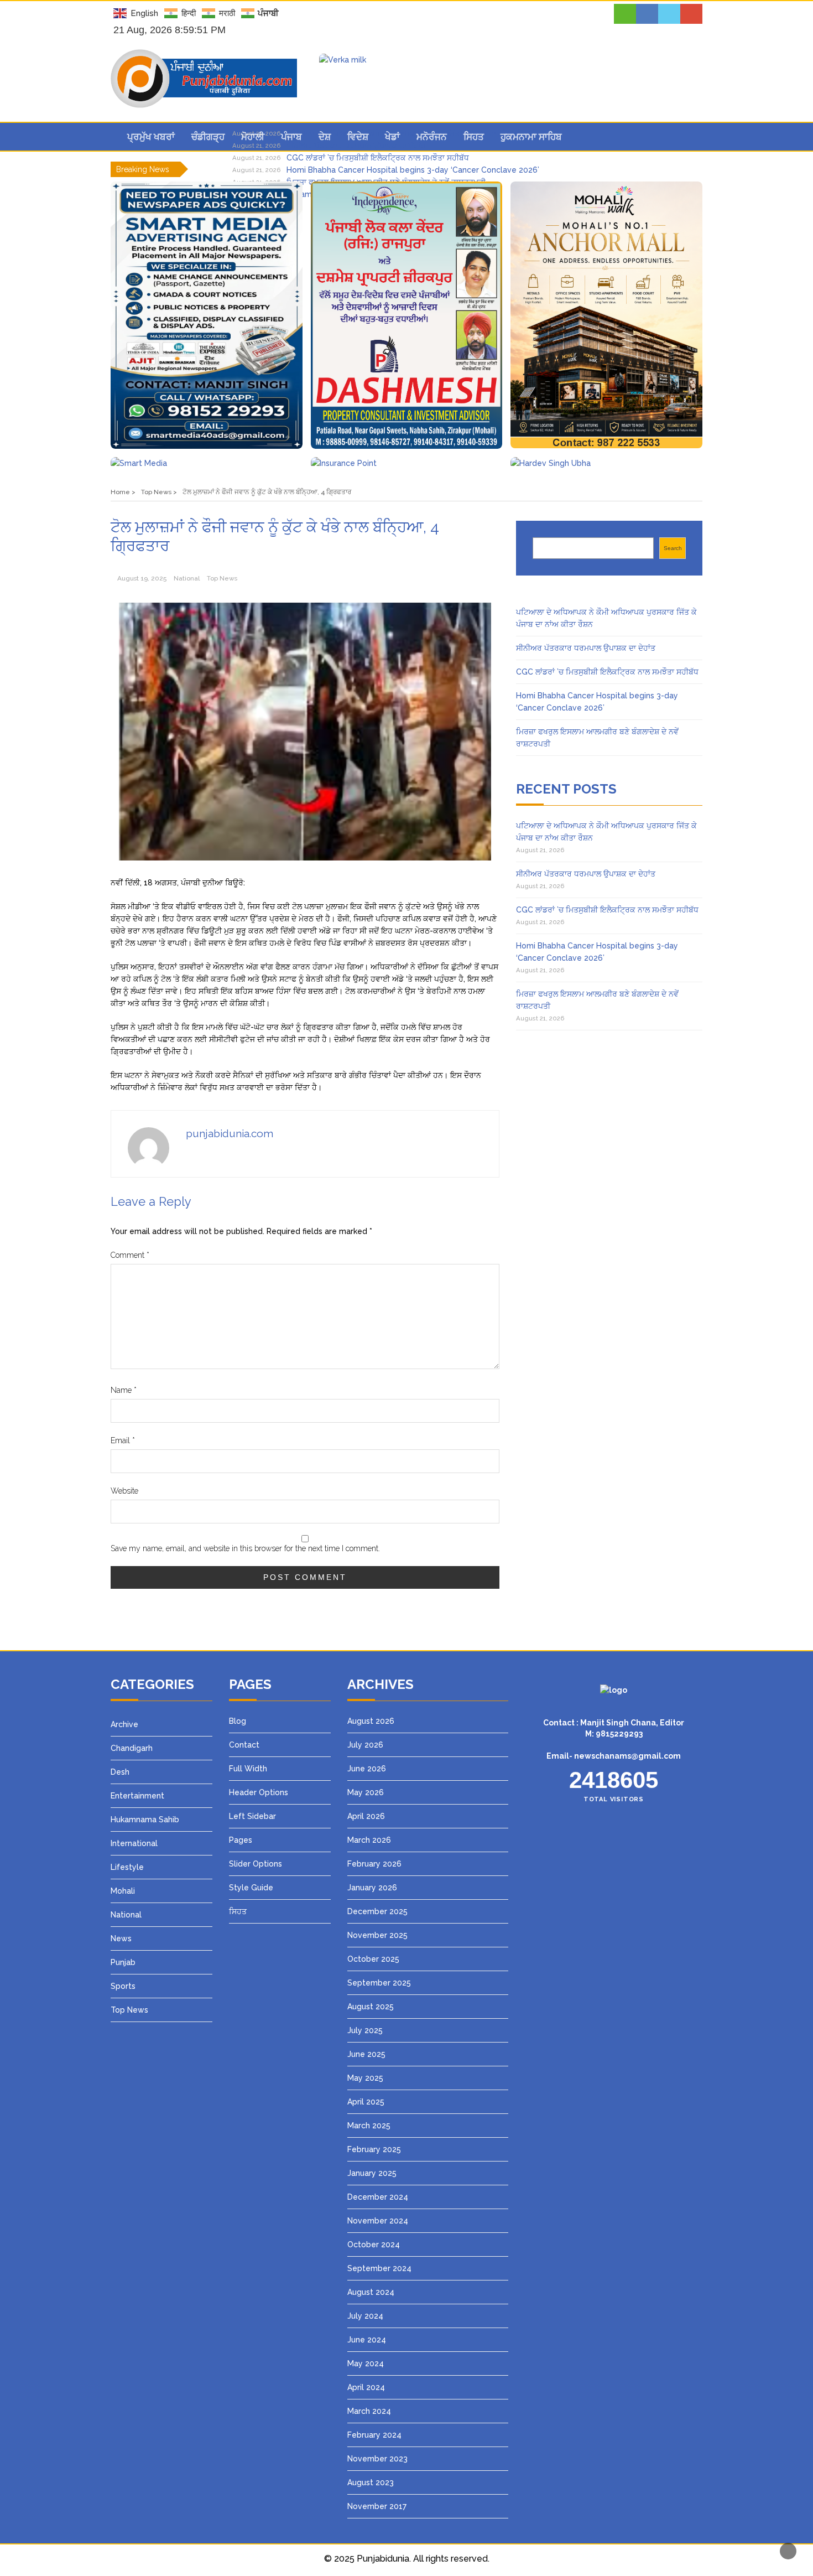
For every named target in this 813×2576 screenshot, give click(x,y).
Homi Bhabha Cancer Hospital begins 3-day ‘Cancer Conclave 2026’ (413, 170)
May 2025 (365, 2078)
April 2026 (366, 1816)
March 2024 (369, 2411)
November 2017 (377, 2506)
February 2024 (374, 2435)
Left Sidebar (252, 1816)
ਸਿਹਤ (474, 137)
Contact (244, 1745)
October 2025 (373, 1959)
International (134, 1843)
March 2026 (369, 1840)
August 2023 (371, 2482)
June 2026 (367, 1769)
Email (123, 1440)
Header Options (259, 1792)
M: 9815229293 (614, 1734)
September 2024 (379, 2268)
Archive (124, 1724)
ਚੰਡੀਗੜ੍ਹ (208, 137)
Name (124, 1390)
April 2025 (366, 2102)
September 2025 (379, 1983)
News (121, 1939)
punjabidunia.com (230, 1133)
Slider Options (256, 1864)
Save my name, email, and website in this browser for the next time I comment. (245, 1548)
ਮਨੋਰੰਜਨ (432, 137)
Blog (238, 1721)
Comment (130, 1255)
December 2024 (378, 2197)
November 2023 (377, 2459)
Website (124, 1491)
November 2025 (377, 1935)
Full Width (248, 1769)
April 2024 (366, 2387)
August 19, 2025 (142, 578)
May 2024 (366, 2364)
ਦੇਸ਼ (325, 137)
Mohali (123, 1891)
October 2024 (374, 2245)
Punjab (123, 1962)
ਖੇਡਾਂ (392, 137)
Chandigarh (132, 1748)
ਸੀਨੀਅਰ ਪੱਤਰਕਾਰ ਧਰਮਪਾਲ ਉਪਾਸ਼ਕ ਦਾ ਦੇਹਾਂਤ (586, 648)
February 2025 (374, 2149)
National (187, 578)
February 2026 (374, 1864)
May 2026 (366, 1792)
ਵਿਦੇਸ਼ (358, 137)
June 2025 (366, 2054)
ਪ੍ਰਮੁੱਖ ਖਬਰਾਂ (151, 137)
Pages (241, 1840)
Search (673, 548)
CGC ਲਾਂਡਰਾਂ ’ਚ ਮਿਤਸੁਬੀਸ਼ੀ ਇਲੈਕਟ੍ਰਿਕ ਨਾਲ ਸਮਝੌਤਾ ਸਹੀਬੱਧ (378, 158)
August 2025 (371, 2007)
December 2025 (377, 1911)
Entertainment (137, 1796)
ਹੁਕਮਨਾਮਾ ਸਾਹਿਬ (531, 137)
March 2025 (369, 2126)
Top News (222, 578)
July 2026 (365, 1745)
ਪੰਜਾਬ (291, 137)
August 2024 (371, 2292)
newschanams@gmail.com (627, 1756)
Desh (120, 1772)
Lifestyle (127, 1867)
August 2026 (371, 1721)
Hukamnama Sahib (145, 1820)
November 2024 (378, 2221)
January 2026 (372, 1888)
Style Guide (251, 1888)
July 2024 (365, 2316)
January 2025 (372, 2173)
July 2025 (365, 2030)
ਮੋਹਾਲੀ (253, 137)
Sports (123, 1986)
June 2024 (367, 2340)
